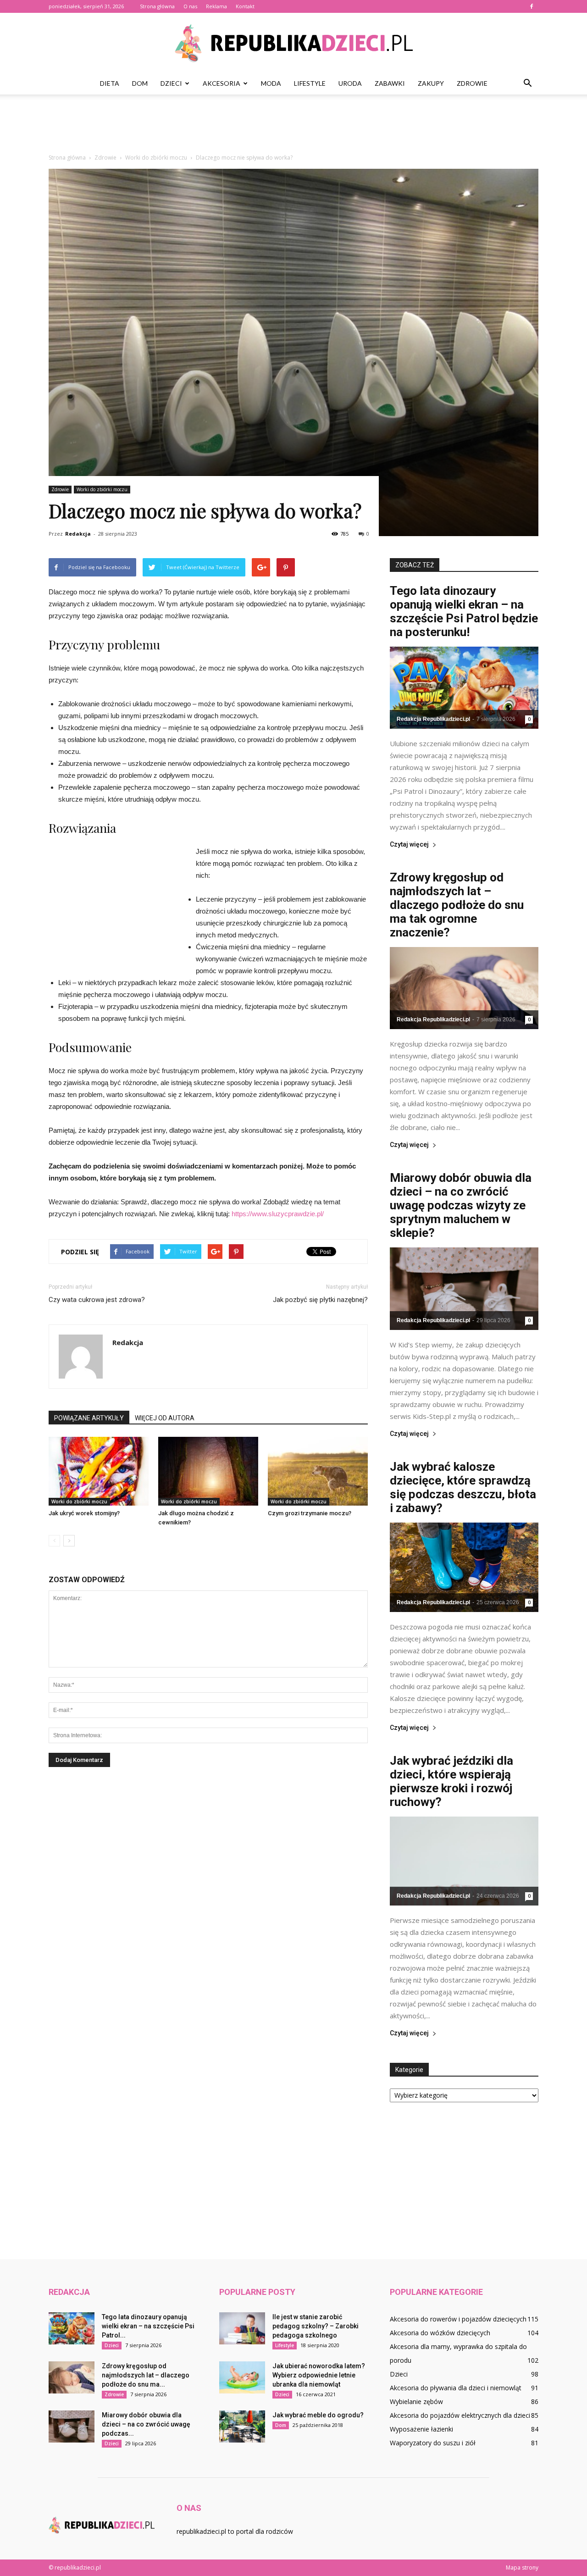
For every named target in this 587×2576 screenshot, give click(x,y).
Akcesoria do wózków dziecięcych (440, 2333)
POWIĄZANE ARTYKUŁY (89, 1418)
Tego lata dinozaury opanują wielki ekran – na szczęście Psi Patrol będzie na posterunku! (464, 611)
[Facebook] (532, 6)
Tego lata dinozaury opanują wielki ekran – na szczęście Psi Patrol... (148, 2326)
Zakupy (431, 83)
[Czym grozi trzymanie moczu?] (318, 1471)
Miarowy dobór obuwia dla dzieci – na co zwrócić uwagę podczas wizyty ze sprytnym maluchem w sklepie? (461, 1205)
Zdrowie (472, 83)
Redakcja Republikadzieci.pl (433, 719)
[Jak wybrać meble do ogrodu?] (242, 2426)
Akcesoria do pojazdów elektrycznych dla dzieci (460, 2415)
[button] (527, 83)
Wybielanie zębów (416, 2401)
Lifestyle (310, 83)
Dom (140, 83)
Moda (271, 83)
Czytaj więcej (409, 845)
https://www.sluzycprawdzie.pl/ (278, 1214)
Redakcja (78, 534)
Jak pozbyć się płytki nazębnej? (320, 1300)
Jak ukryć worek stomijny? (84, 1513)
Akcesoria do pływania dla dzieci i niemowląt (456, 2388)
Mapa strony (522, 2568)
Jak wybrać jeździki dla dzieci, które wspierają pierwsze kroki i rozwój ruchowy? (451, 1781)
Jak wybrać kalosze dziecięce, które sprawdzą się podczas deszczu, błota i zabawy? (463, 1487)
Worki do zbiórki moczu (102, 489)
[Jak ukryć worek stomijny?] (99, 1471)
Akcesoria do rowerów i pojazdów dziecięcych (458, 2319)
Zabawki (390, 83)
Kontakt (245, 6)
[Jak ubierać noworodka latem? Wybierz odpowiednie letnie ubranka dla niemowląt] (242, 2377)
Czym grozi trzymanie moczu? (310, 1513)
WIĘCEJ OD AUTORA (165, 1418)
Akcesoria (222, 83)
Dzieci (171, 83)
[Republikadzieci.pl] (293, 43)
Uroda (350, 83)
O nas (190, 6)
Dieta (110, 83)
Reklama (216, 6)
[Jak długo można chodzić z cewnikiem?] (208, 1471)
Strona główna (157, 6)
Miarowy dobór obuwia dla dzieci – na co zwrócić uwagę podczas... (146, 2424)
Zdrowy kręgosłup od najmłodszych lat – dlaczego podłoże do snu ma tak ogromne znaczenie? (457, 905)
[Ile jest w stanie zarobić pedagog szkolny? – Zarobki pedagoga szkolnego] (242, 2328)
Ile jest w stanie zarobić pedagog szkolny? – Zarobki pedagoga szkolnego (316, 2326)
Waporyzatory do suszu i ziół (433, 2443)
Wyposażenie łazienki (421, 2429)
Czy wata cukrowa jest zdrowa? (97, 1300)
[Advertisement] (293, 126)
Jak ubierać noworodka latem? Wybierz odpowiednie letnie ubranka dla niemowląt (319, 2375)
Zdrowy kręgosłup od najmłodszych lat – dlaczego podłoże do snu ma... (146, 2375)
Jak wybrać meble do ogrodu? (318, 2415)
